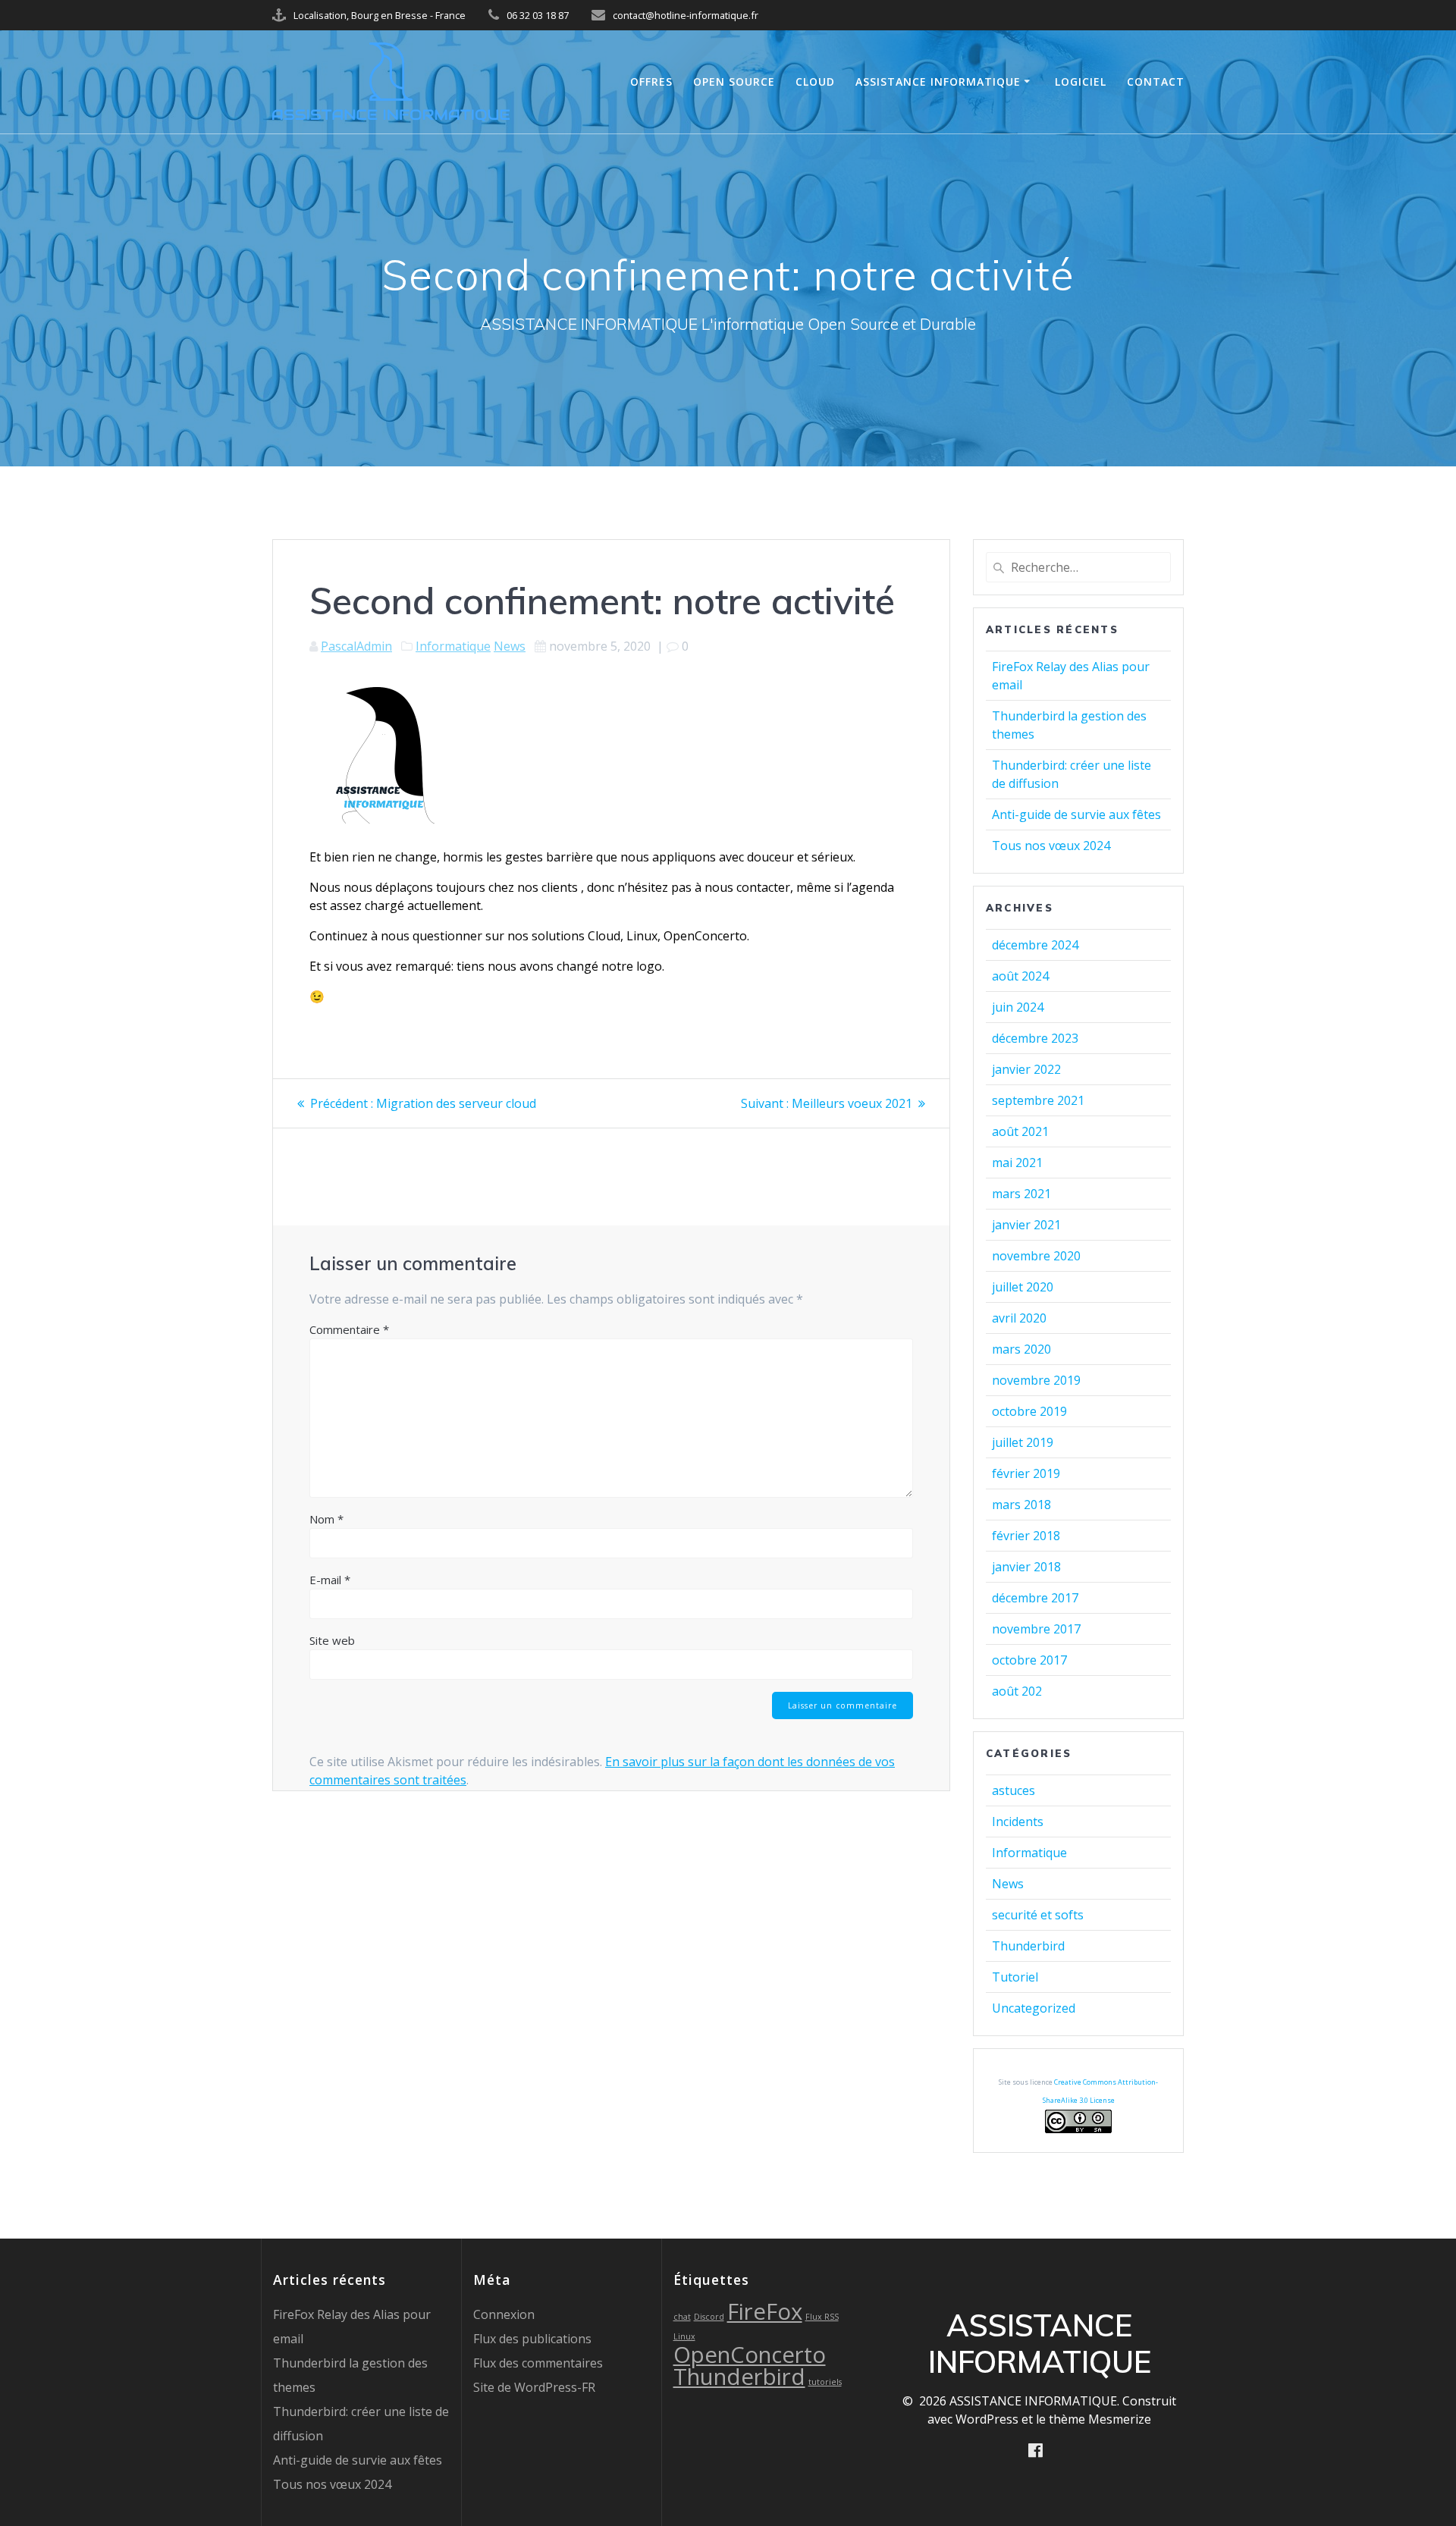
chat (682, 2317)
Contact (1156, 82)
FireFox (765, 2311)
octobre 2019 (1029, 1411)
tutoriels (825, 2382)
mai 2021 (1017, 1163)
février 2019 (1026, 1473)
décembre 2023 (1035, 1038)
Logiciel (1081, 82)
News (510, 646)
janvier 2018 (1026, 1567)
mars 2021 (1021, 1194)
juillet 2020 (1023, 1287)
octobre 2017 (1029, 1660)
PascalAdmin (356, 646)
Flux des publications (532, 2339)
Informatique (453, 646)
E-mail (330, 1580)
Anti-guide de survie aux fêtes (1076, 814)
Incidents (1018, 1822)
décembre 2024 (1035, 945)
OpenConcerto (750, 2355)
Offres (651, 82)
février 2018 (1026, 1536)
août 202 (1017, 1691)
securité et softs (1038, 1915)
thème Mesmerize (1100, 2419)
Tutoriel (1015, 1977)
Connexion (504, 2314)
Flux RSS (822, 2317)
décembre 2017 (1035, 1598)
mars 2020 (1021, 1349)
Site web (332, 1640)
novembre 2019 (1036, 1380)
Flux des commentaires (538, 2363)
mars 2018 (1021, 1505)
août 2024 (1020, 976)
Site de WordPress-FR (534, 2387)
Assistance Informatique (938, 82)
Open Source (734, 82)
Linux (684, 2336)
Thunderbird (1028, 1946)
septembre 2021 (1038, 1100)
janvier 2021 (1026, 1225)
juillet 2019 (1023, 1442)
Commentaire (349, 1329)
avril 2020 (1019, 1318)
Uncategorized (1034, 2008)
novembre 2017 (1036, 1629)
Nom (326, 1519)
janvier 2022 (1026, 1069)
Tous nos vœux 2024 (1051, 846)
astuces (1014, 1790)
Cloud (815, 82)
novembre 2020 (1036, 1256)
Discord (709, 2317)
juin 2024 (1018, 1007)
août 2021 (1020, 1131)
